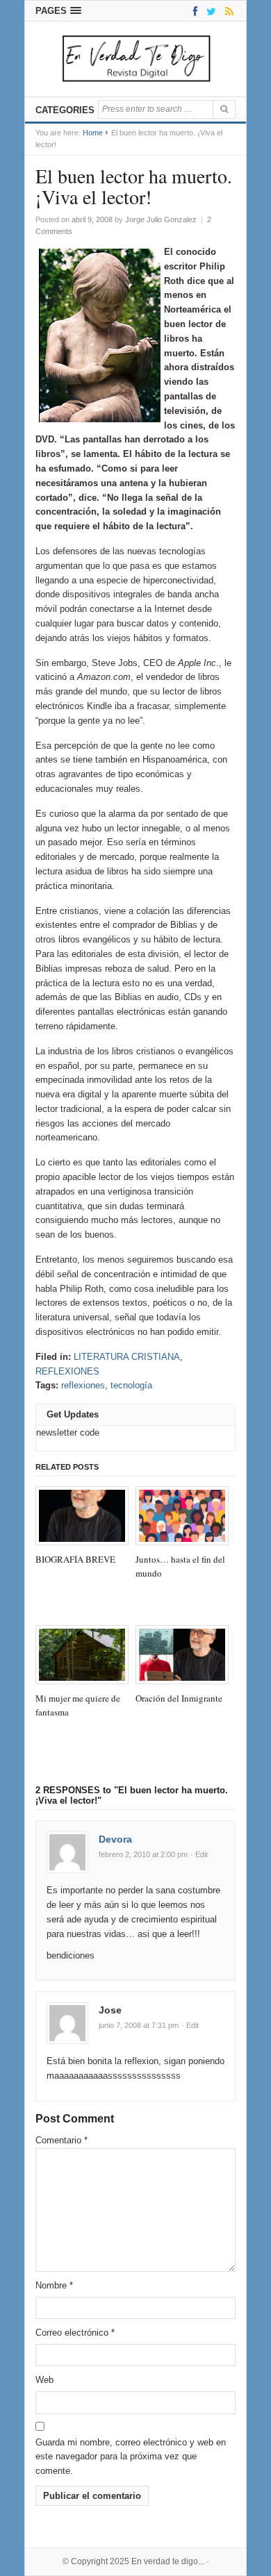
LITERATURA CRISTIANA (127, 1357)
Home (93, 133)
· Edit (199, 1854)
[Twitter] (209, 11)
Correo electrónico (75, 2333)
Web (44, 2380)
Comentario (61, 2140)
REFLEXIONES (67, 1371)
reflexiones (83, 1385)
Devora (115, 1839)
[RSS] (227, 11)
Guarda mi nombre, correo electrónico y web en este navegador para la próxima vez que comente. (131, 2457)
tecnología (131, 1385)
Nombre (54, 2285)
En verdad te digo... (168, 2561)
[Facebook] (193, 11)
